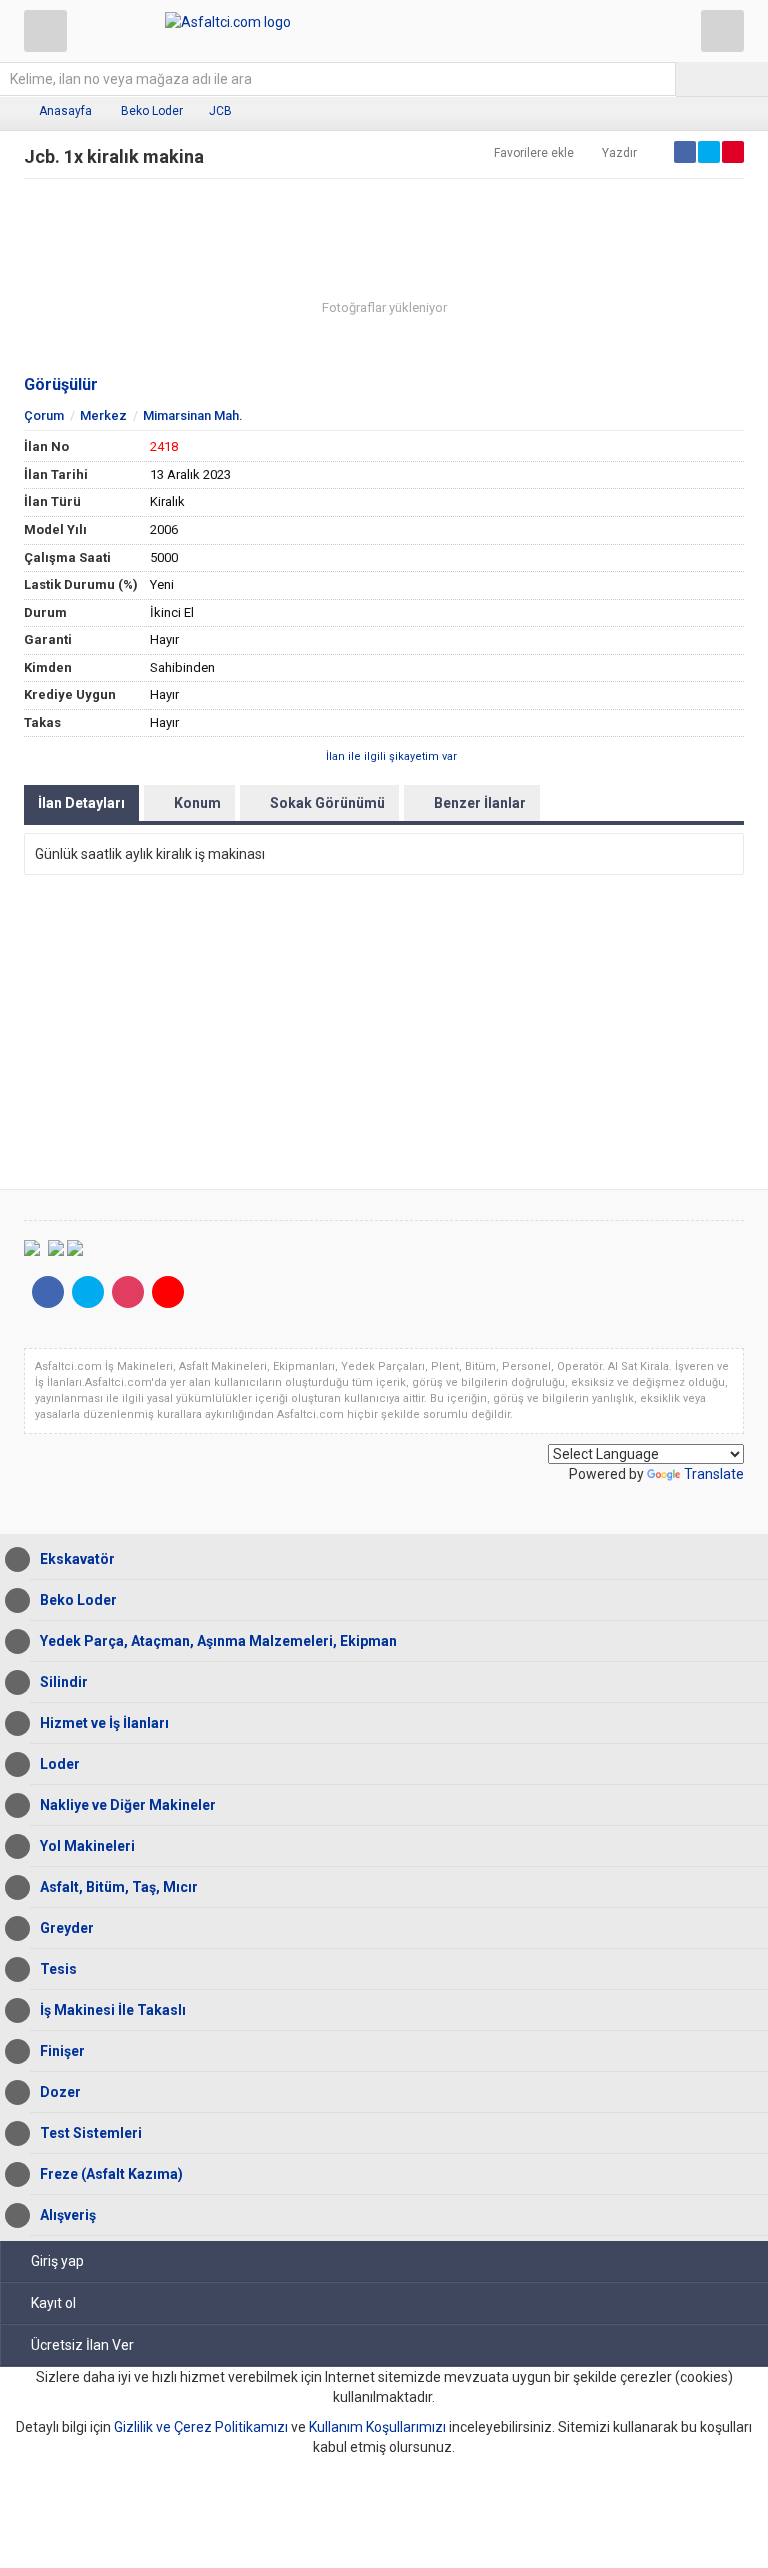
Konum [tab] (197, 803)
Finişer (62, 2051)
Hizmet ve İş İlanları (104, 1723)
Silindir (64, 1682)
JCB (220, 111)
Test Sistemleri (91, 2133)
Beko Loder (152, 111)
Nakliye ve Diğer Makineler (128, 1805)
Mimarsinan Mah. (193, 415)
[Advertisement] (384, 1035)
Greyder (67, 1928)
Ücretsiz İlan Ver (82, 2345)
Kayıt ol (53, 2303)
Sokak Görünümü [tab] (327, 803)
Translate (714, 1474)
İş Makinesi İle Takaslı (113, 2010)
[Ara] (722, 79)
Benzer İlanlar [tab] (480, 803)
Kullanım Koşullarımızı (377, 2427)
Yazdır (619, 153)
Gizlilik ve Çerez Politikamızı (201, 2427)
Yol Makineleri (87, 1846)
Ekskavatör (77, 1559)
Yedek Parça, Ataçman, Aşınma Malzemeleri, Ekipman (218, 1641)
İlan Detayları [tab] (81, 803)
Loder (60, 1764)
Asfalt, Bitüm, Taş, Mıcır (119, 1887)
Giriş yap (57, 2261)
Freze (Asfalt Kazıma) (111, 2174)
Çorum (44, 415)
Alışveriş (68, 2215)
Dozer (60, 2092)
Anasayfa (65, 111)
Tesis (58, 1969)
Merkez (103, 415)
